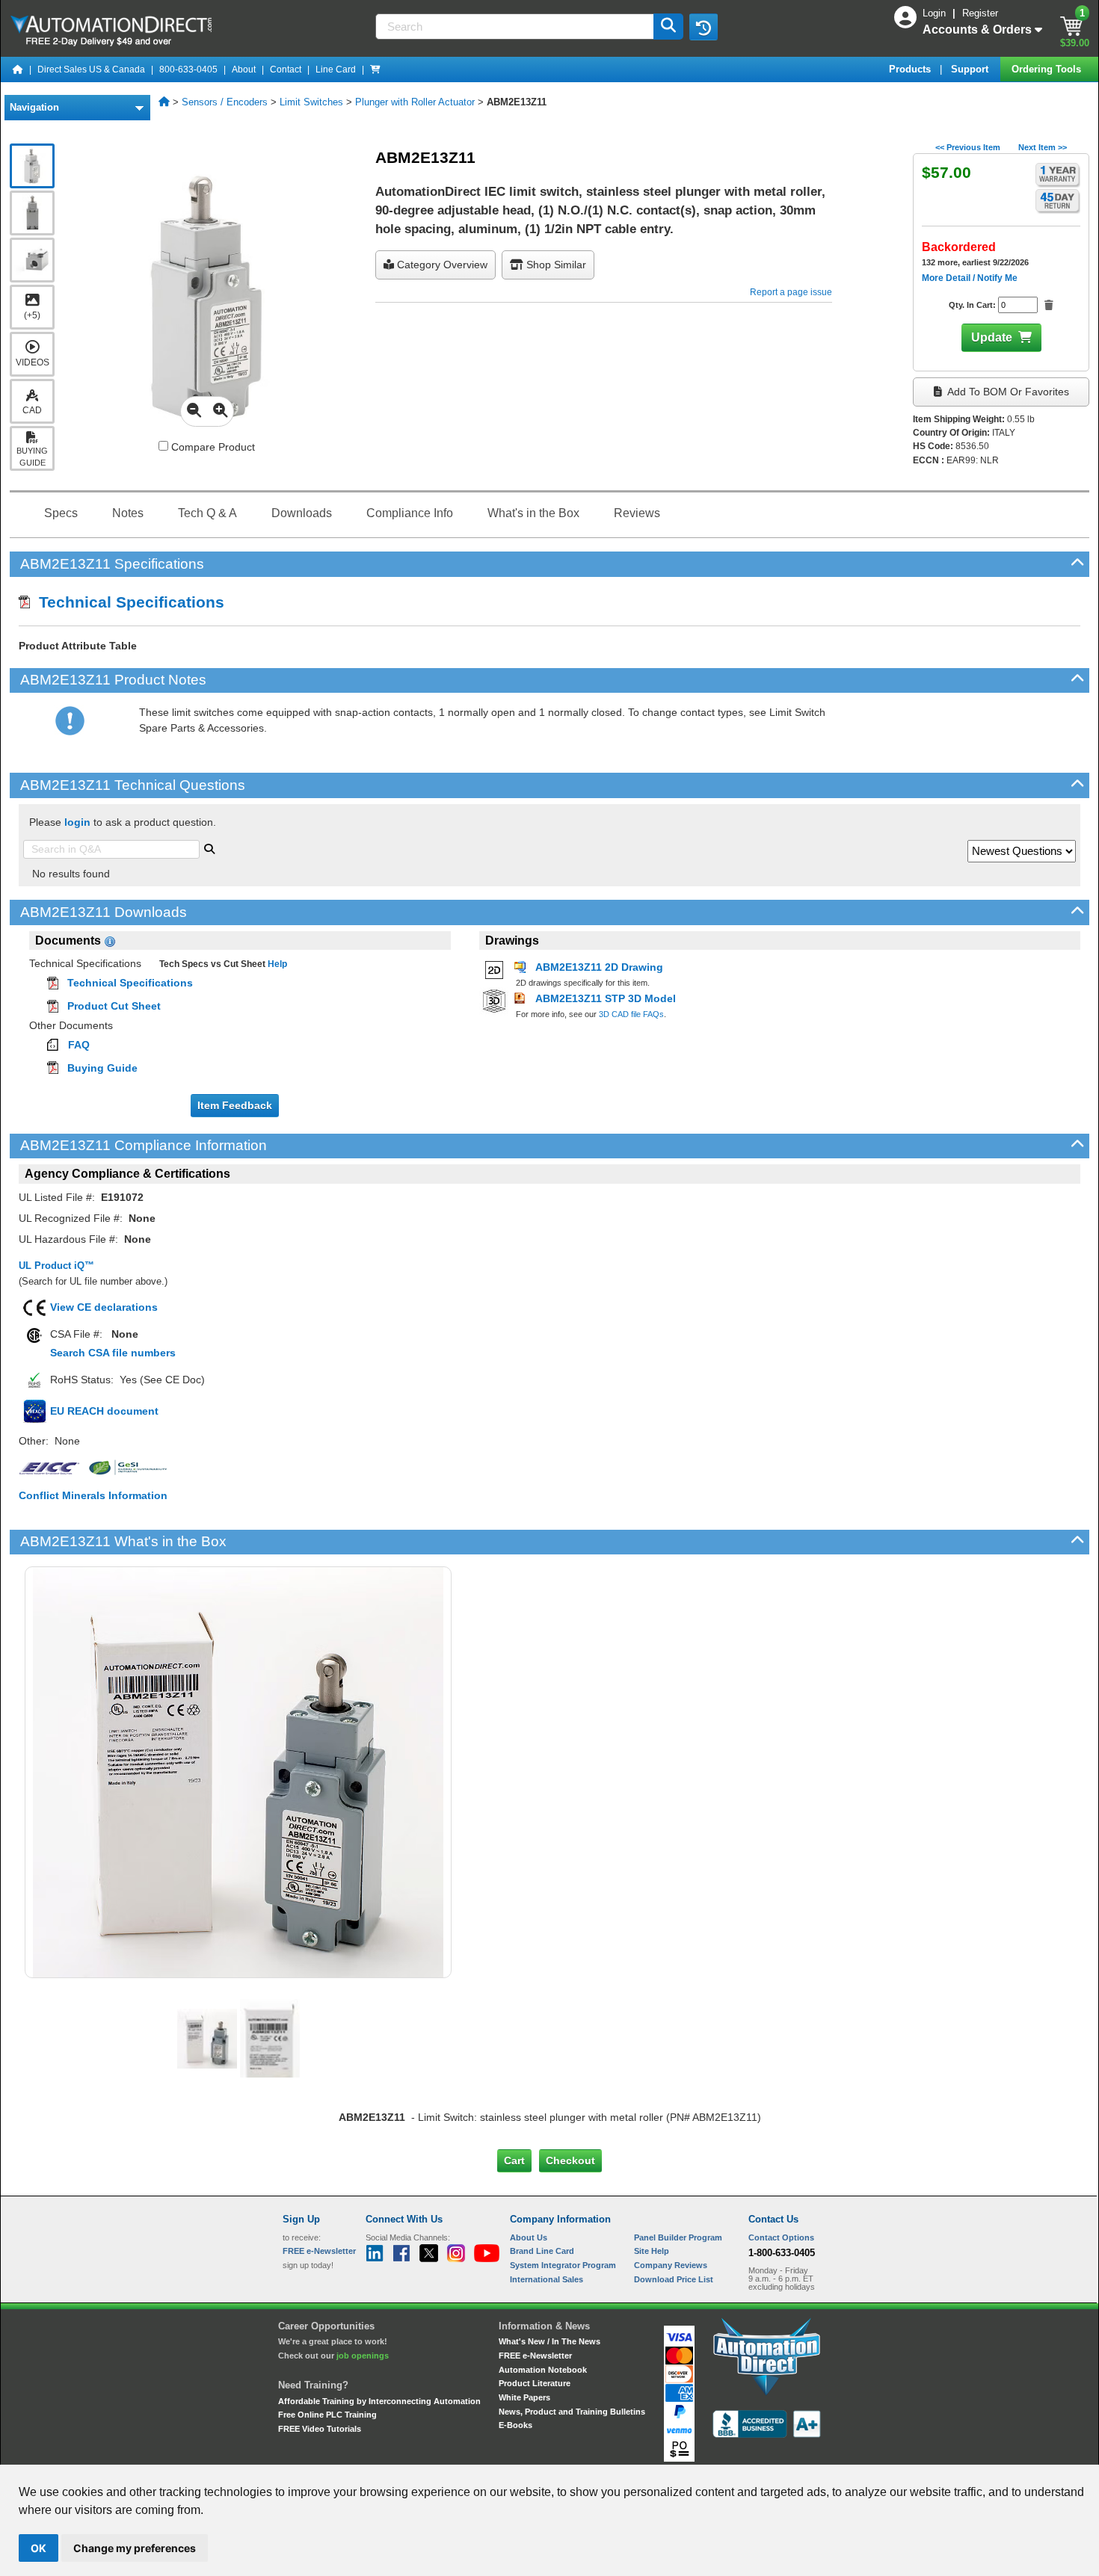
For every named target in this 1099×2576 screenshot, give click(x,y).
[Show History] (704, 27)
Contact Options (781, 2237)
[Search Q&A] (209, 847)
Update (992, 337)
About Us (529, 2237)
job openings (363, 2356)
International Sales (547, 2279)
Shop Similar (555, 265)
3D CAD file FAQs (631, 1014)
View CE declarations (104, 1307)
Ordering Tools (1048, 69)
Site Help (652, 2251)
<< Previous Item (968, 147)
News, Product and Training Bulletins (572, 2412)
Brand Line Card (542, 2251)
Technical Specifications (127, 602)
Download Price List (674, 2279)
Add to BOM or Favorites (1007, 392)
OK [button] (39, 2548)
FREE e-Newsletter (535, 2356)
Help (276, 964)
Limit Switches (311, 102)
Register (980, 13)
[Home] (18, 70)
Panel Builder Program (678, 2237)
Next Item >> (1043, 147)
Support (971, 69)
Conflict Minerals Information (93, 1495)
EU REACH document (104, 1411)
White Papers (524, 2397)
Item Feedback (235, 1105)
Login (936, 13)
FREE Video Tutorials (320, 2429)
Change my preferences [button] (135, 2548)
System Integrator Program (563, 2265)
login (77, 822)
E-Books (515, 2425)
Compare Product (212, 447)
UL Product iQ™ (56, 1266)
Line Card (336, 70)
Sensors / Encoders (225, 102)
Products (911, 69)
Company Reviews (671, 2265)
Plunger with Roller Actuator (415, 102)
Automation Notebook (543, 2370)
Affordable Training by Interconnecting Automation (379, 2401)
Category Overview (441, 265)
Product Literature (535, 2383)
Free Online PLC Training (327, 2415)
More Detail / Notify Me (970, 278)
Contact (286, 70)
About (244, 70)
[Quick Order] (375, 70)
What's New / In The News (549, 2341)
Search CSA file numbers (113, 1353)
